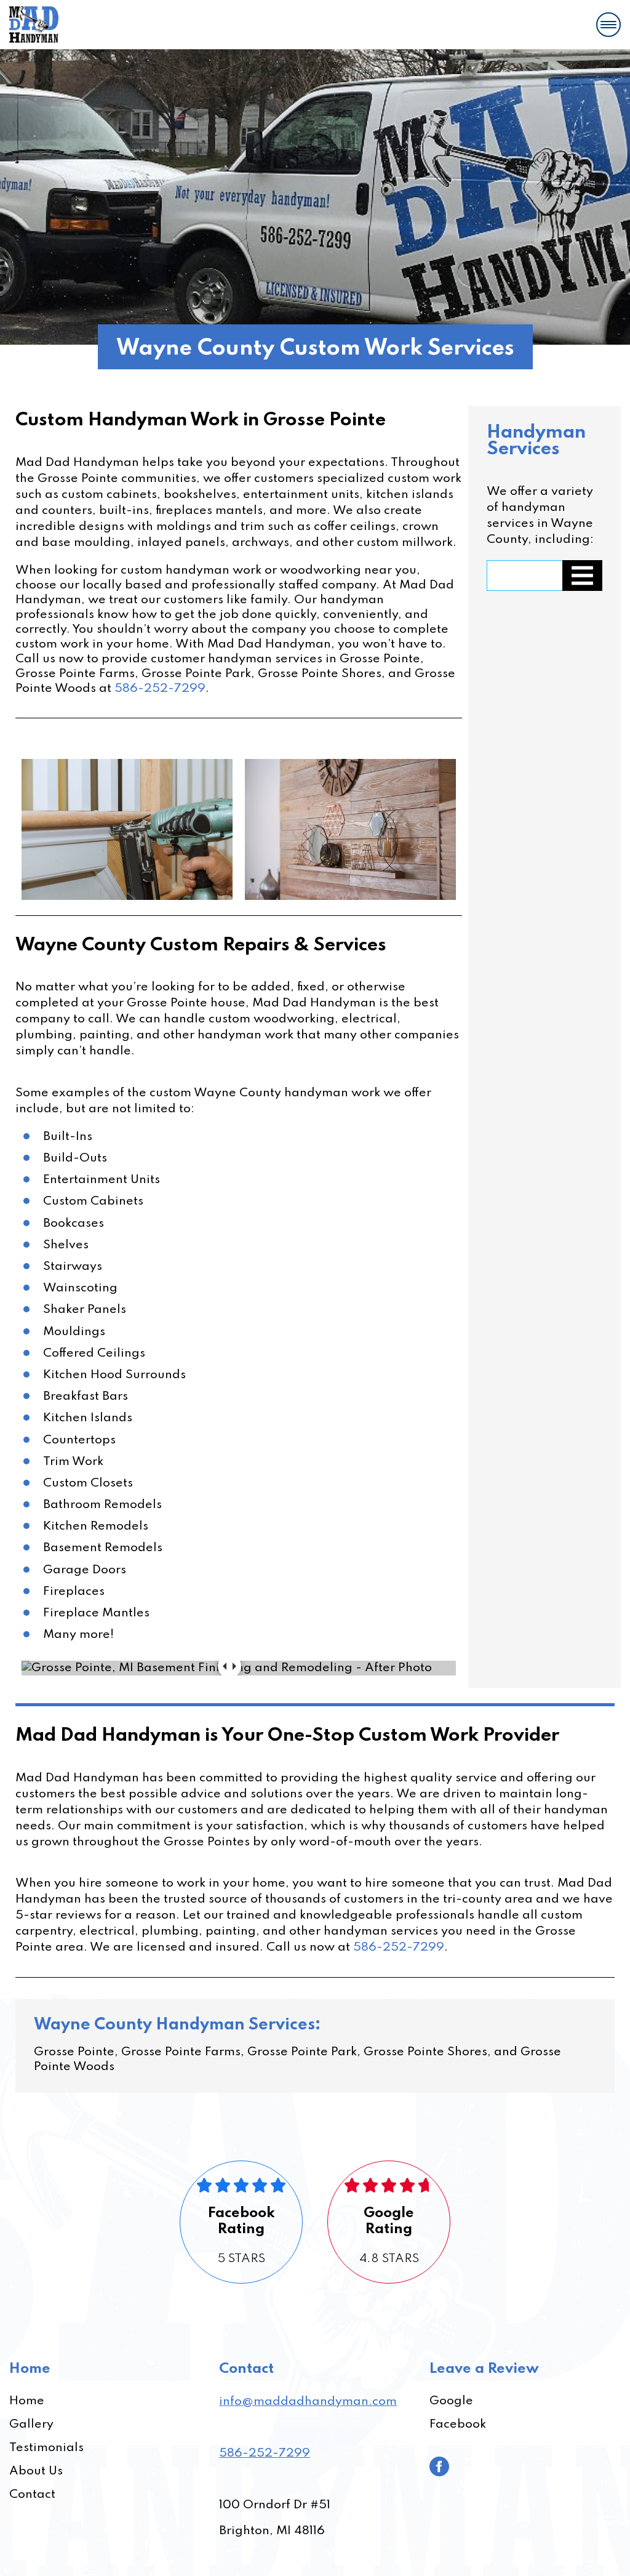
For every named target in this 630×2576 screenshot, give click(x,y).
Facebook (458, 2425)
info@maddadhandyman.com (308, 2402)
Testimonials (46, 2448)
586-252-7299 (160, 689)
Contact (32, 2495)
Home (27, 2401)
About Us (36, 2471)
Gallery (31, 2425)
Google (451, 2401)
